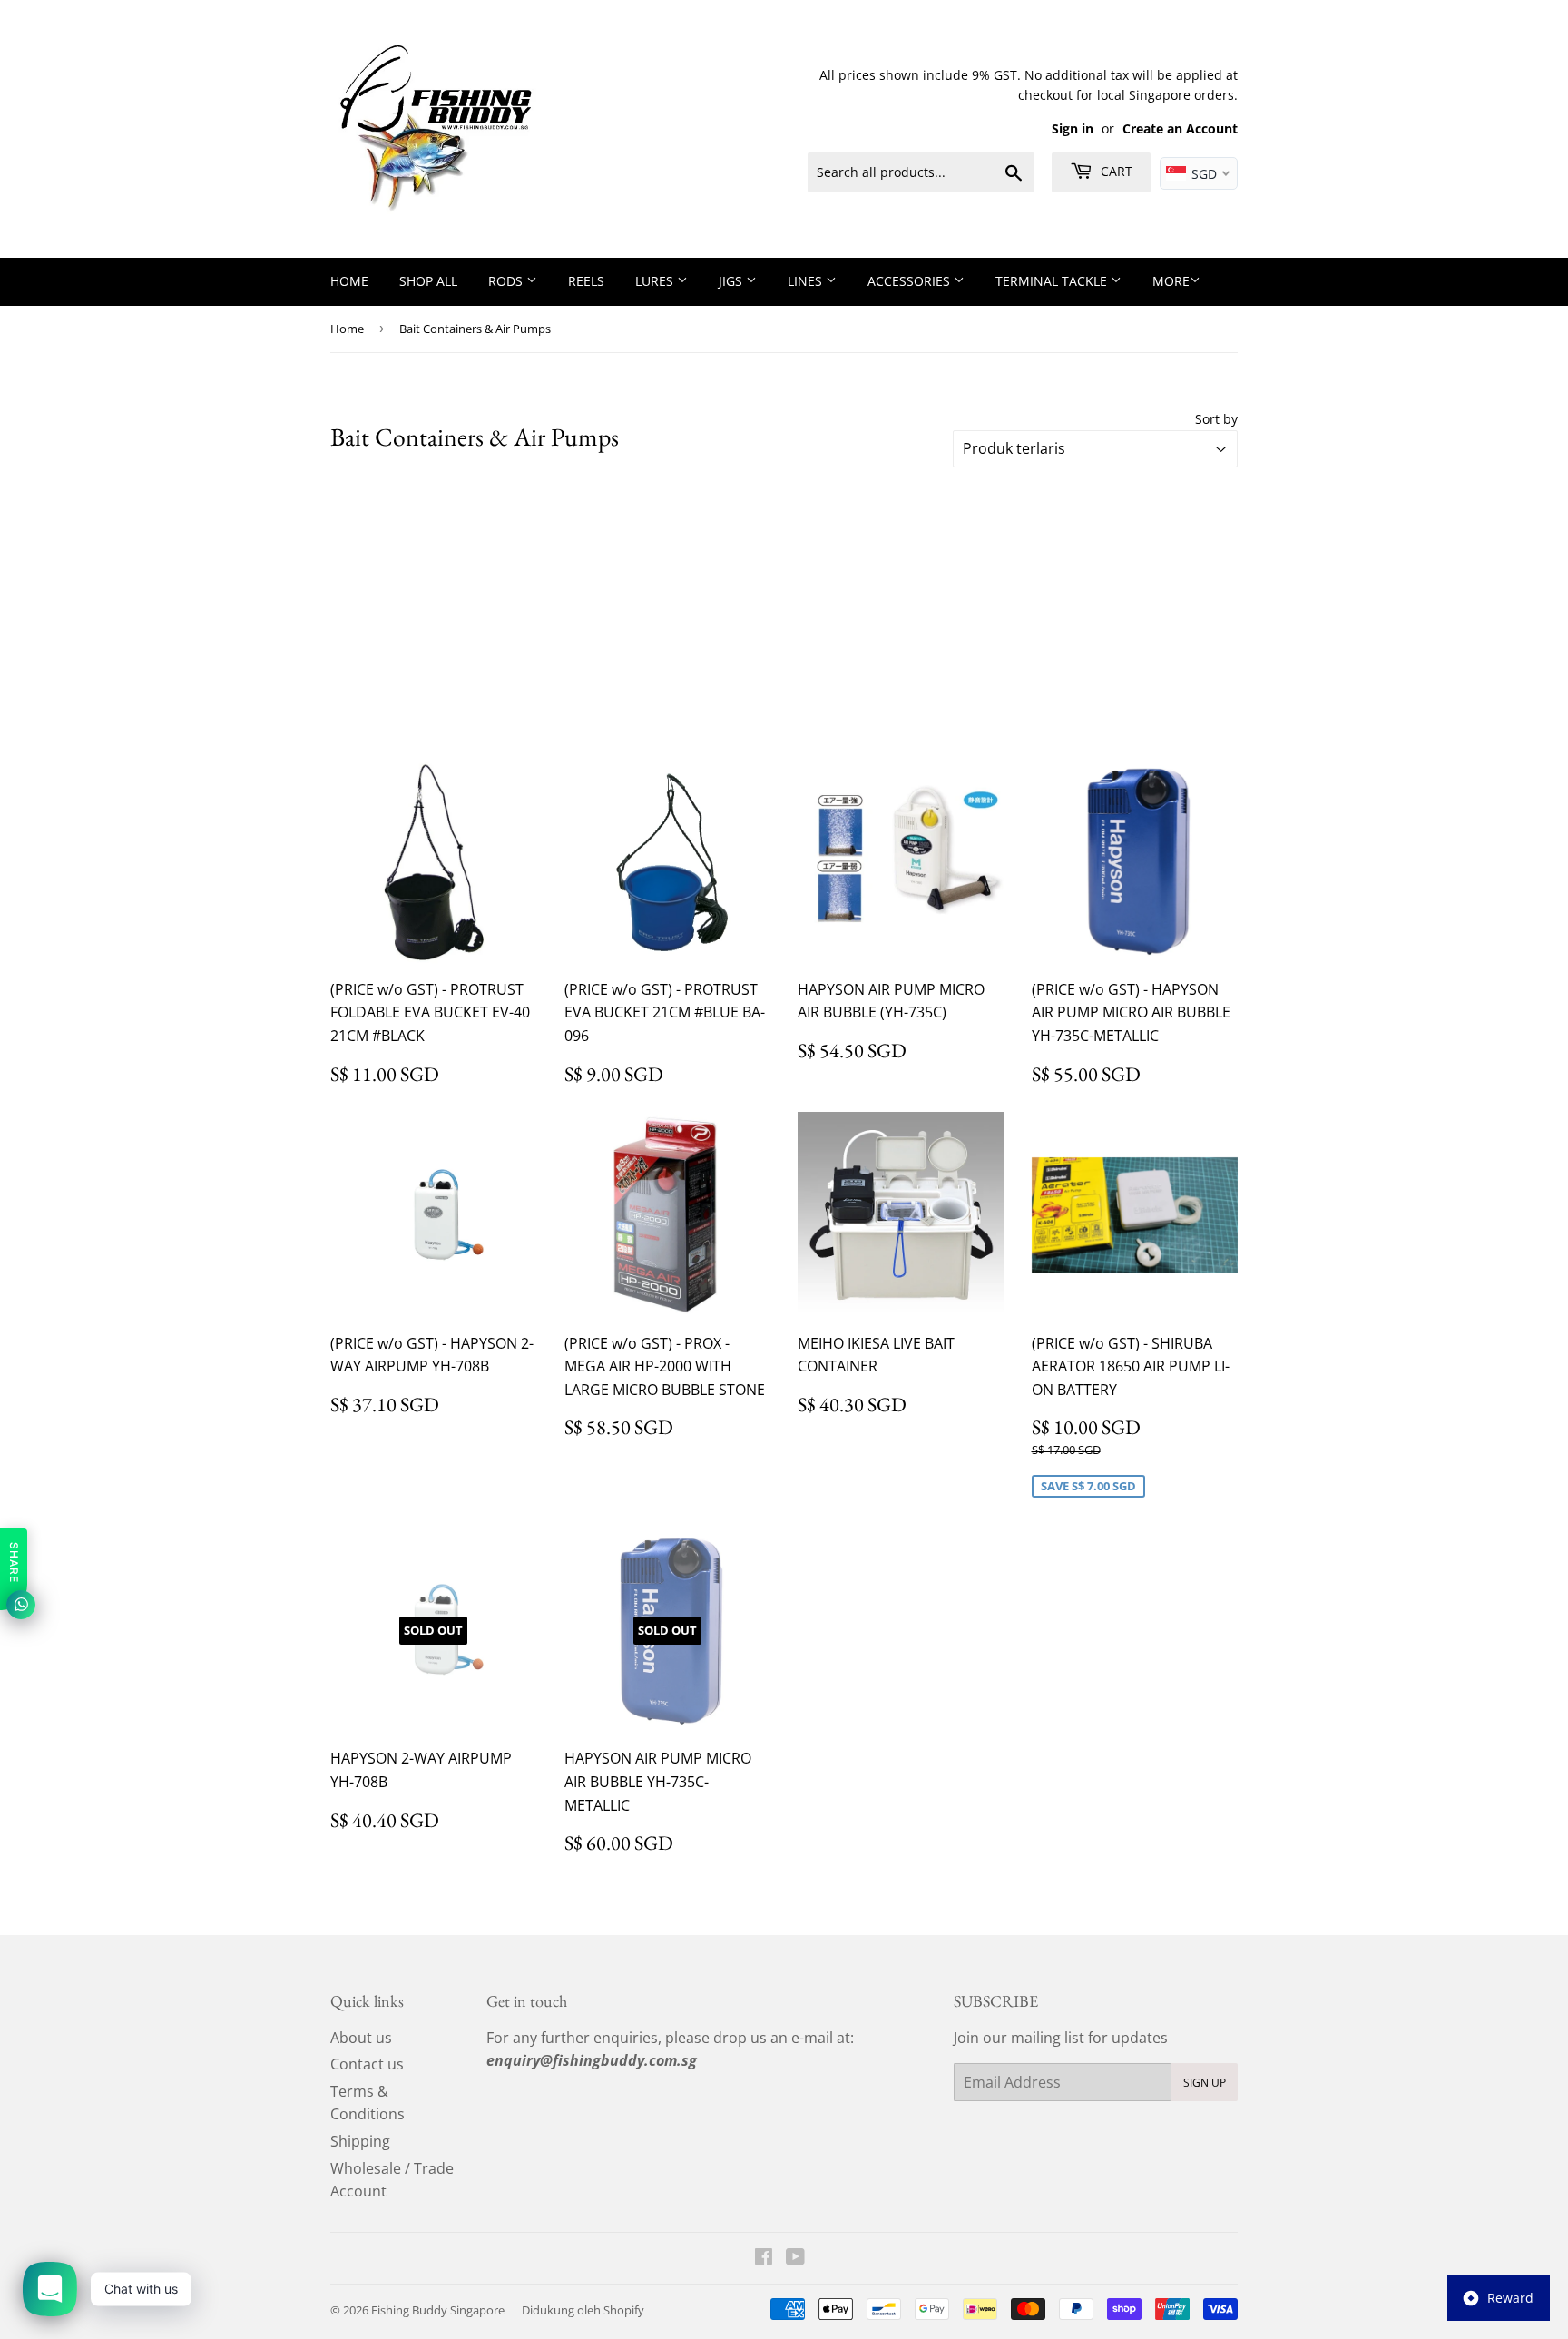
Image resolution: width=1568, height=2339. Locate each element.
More (1171, 281)
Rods (507, 281)
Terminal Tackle (1053, 281)
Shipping (360, 2141)
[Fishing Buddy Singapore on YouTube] (795, 2258)
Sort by (1216, 419)
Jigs (732, 281)
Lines (807, 281)
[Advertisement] (784, 613)
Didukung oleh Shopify (583, 2310)
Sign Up (1205, 2083)
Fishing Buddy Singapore (438, 2310)
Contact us (367, 2064)
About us (361, 2038)
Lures (656, 281)
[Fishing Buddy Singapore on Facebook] (764, 2258)
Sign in (1073, 128)
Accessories (911, 281)
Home (349, 281)
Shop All (428, 281)
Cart (1115, 171)
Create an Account (1180, 128)
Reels (586, 281)
